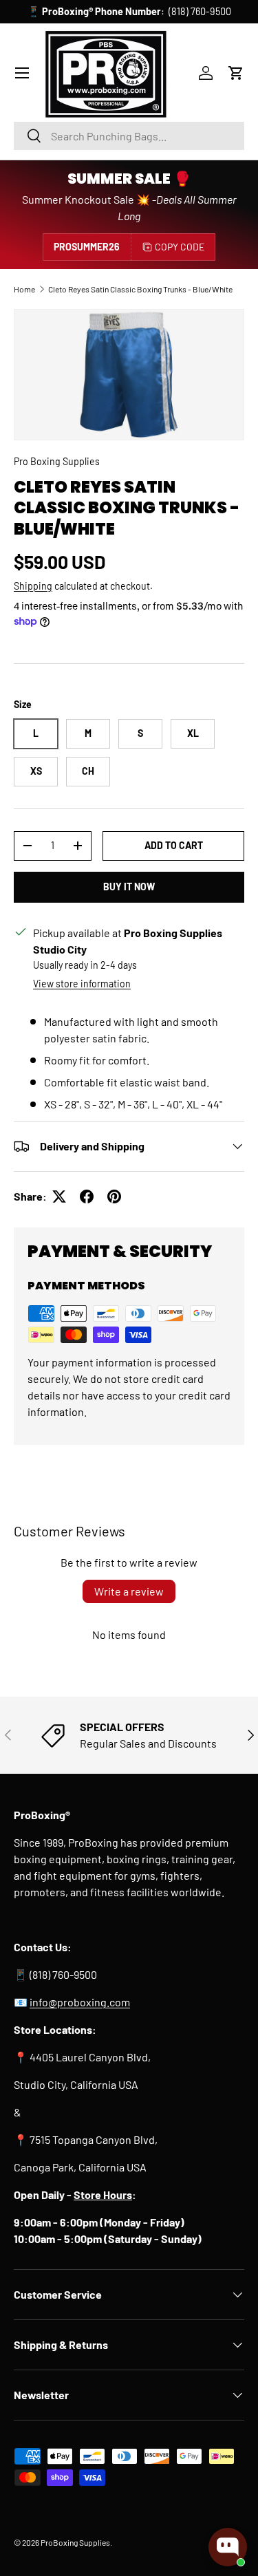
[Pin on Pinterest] (114, 1196)
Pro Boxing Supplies (57, 461)
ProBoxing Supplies (75, 2542)
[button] (236, 73)
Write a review (129, 1591)
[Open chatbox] (228, 2547)
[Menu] (22, 73)
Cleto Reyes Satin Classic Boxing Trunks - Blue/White (140, 289)
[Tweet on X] (59, 1196)
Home (24, 289)
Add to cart (174, 845)
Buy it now (129, 887)
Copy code (180, 247)
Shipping (33, 586)
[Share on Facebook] (87, 1196)
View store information (82, 984)
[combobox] (129, 136)
